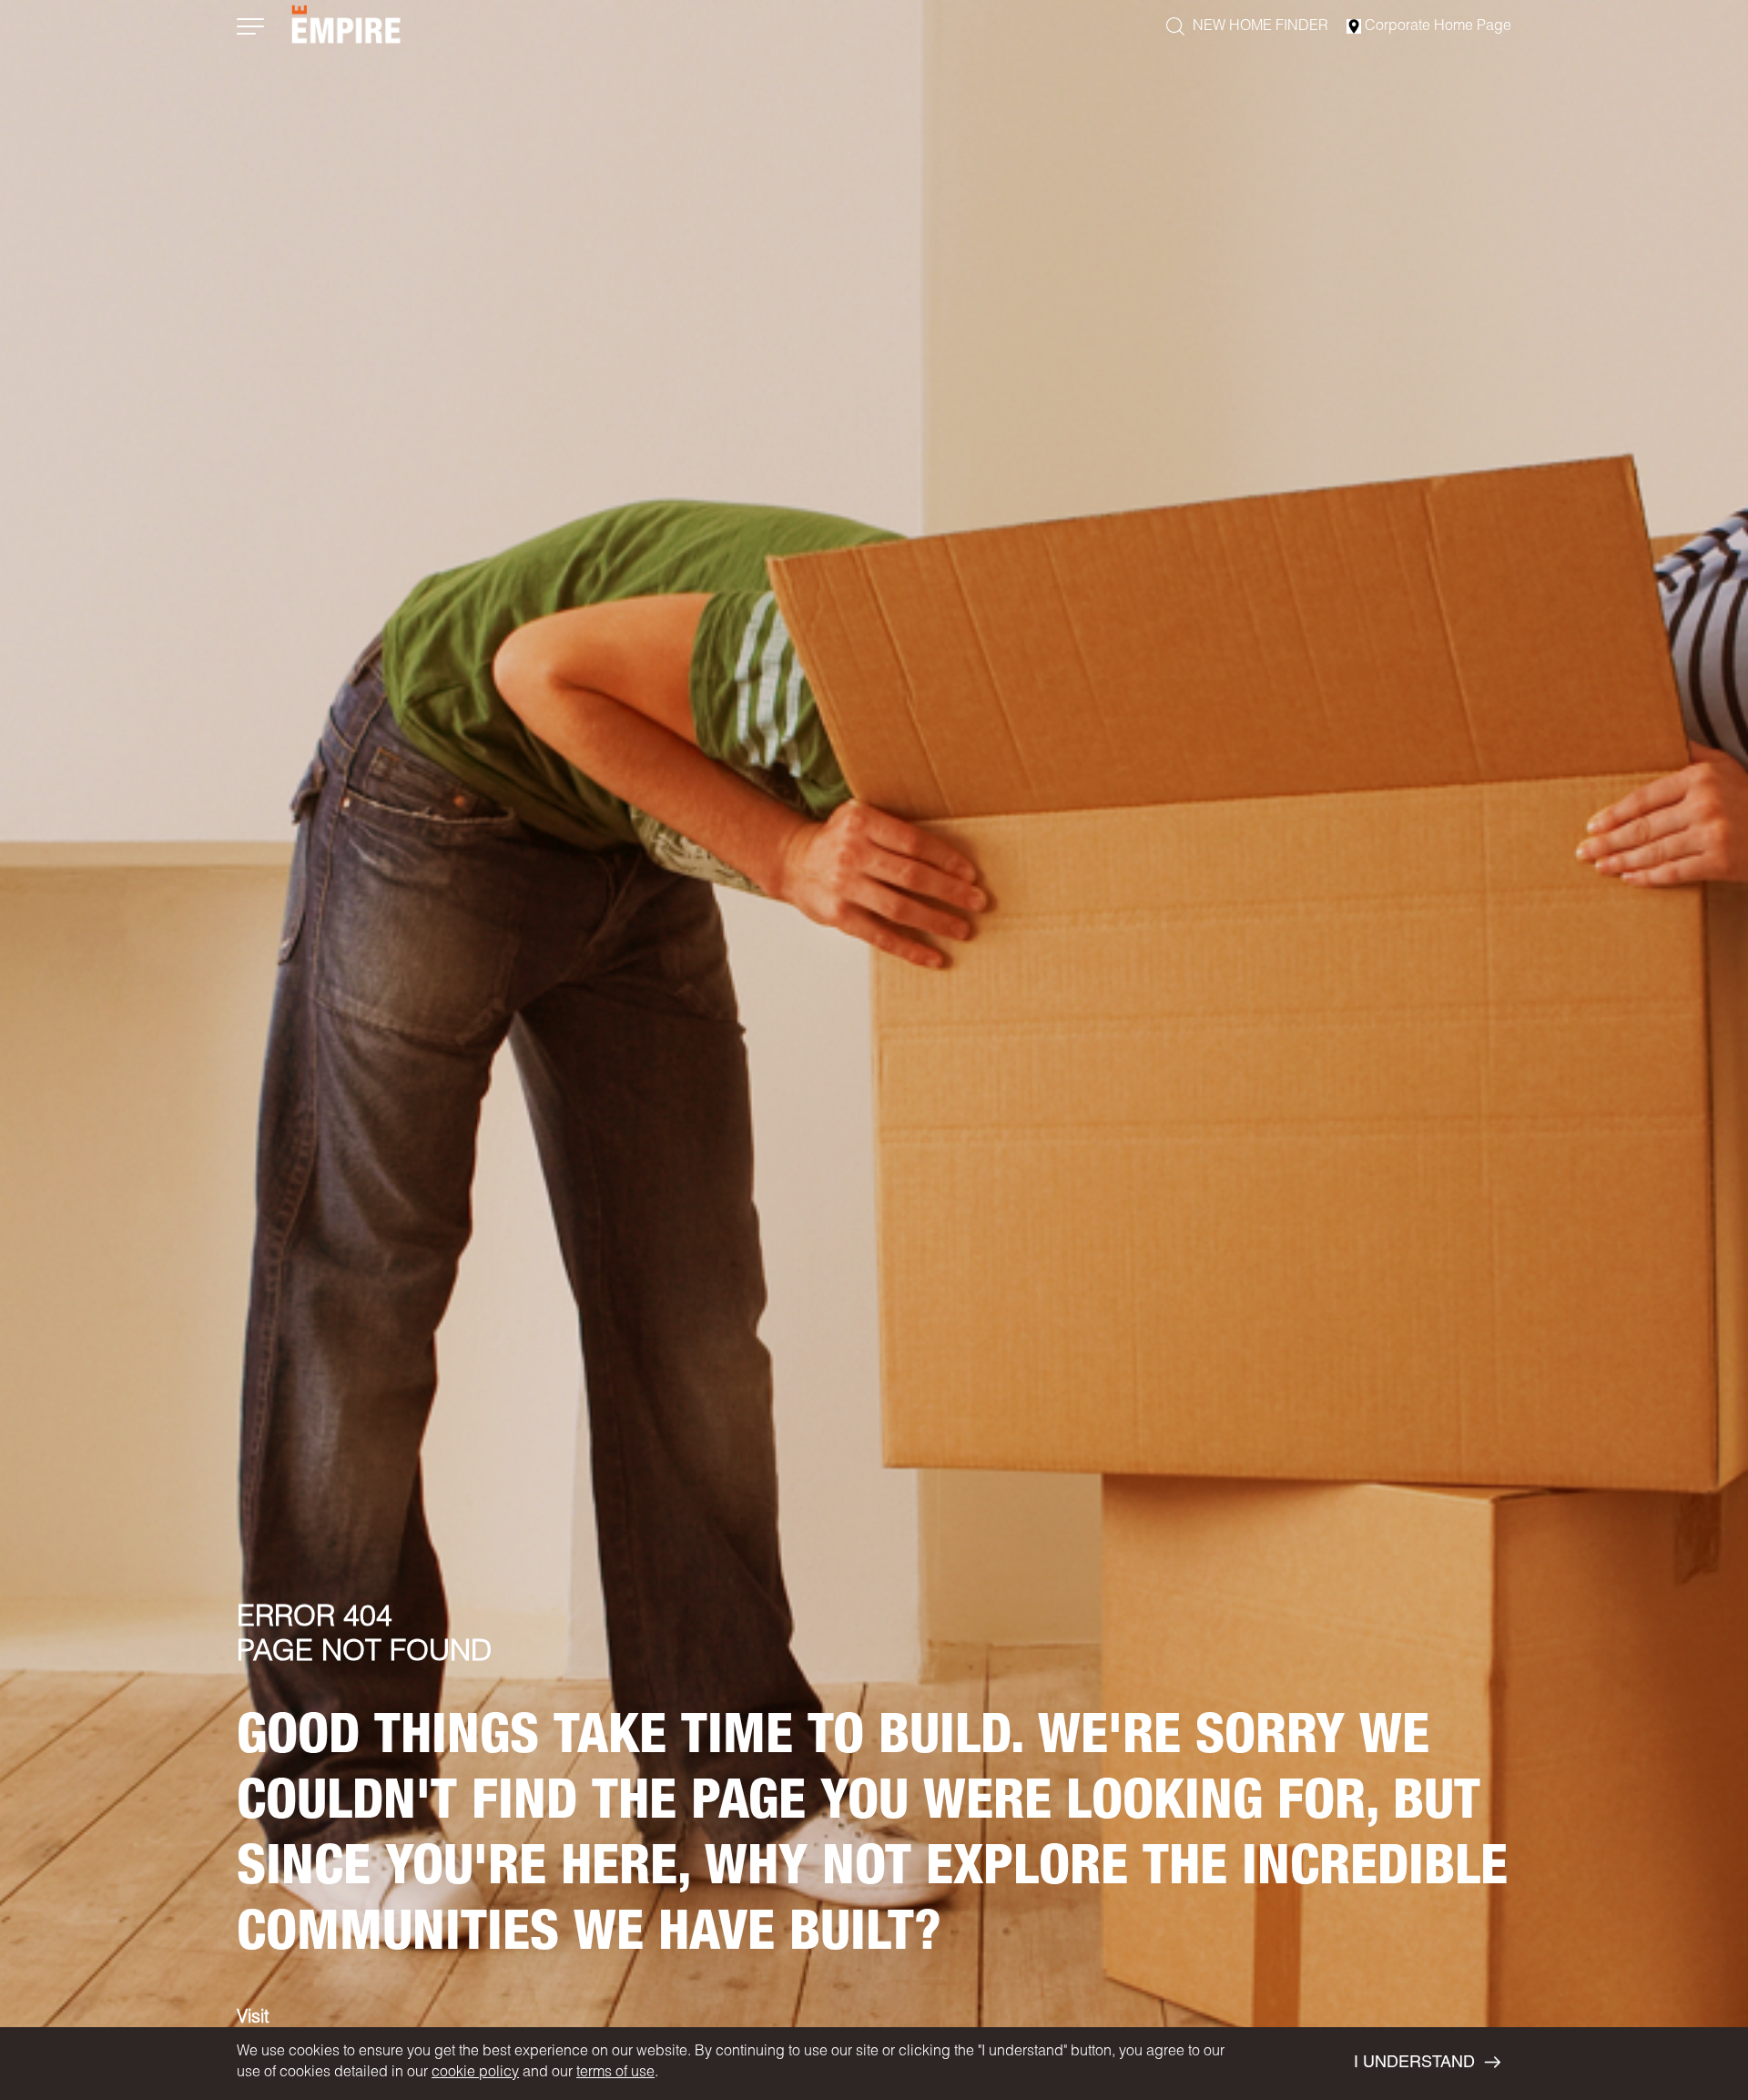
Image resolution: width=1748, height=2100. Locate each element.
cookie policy (475, 2074)
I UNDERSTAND (1414, 2064)
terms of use (615, 2074)
